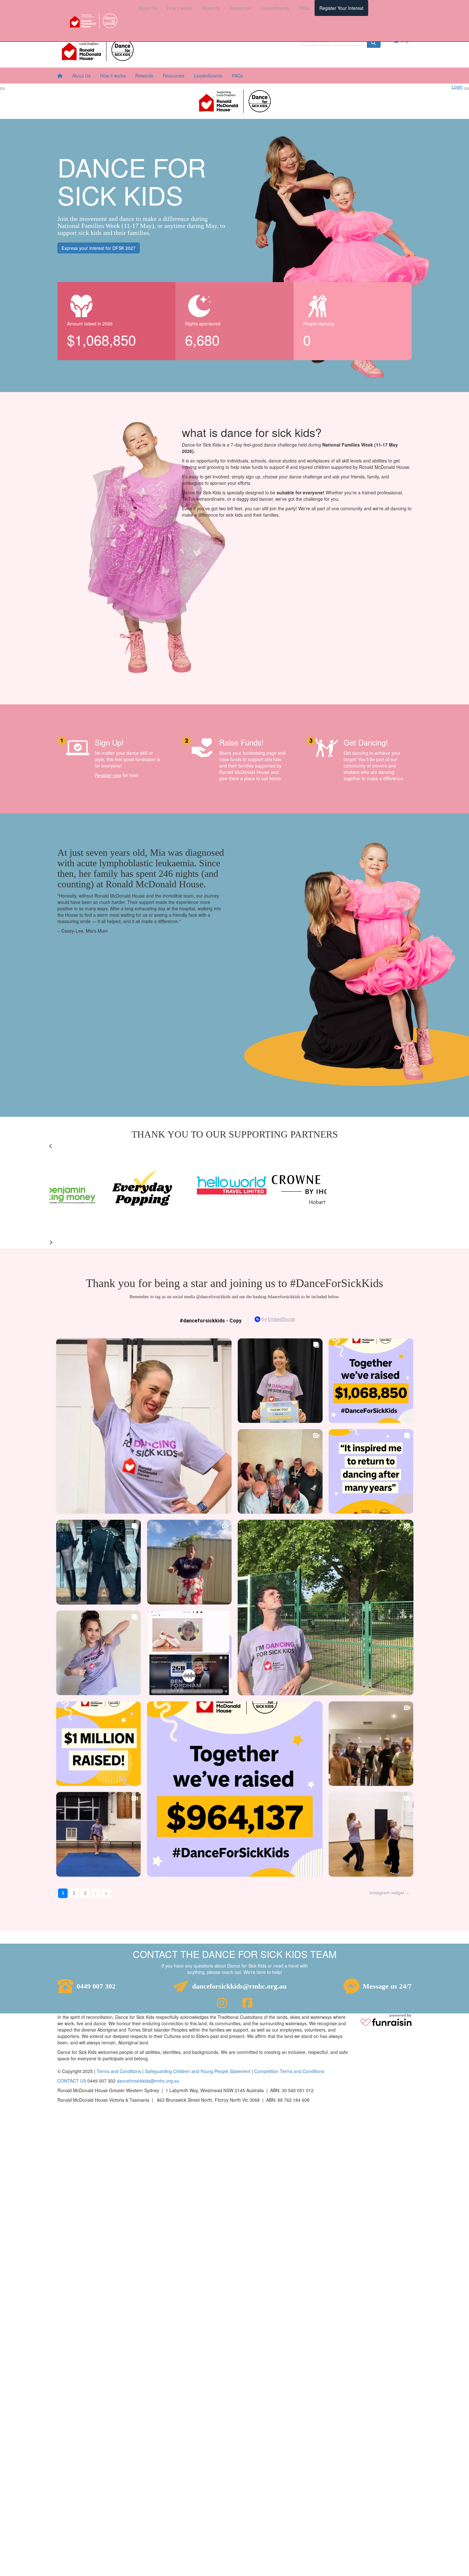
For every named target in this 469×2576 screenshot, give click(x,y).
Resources (240, 8)
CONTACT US (72, 2081)
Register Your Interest (341, 8)
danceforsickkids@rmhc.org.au (239, 1986)
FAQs (304, 8)
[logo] (93, 21)
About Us (148, 8)
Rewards (211, 8)
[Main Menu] (3, 89)
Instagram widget (387, 1893)
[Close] (466, 89)
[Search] (374, 42)
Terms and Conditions (119, 2071)
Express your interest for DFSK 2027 (99, 248)
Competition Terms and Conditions (289, 2071)
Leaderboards (275, 8)
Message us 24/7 (387, 1986)
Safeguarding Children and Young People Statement (198, 2071)
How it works (180, 8)
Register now (108, 775)
